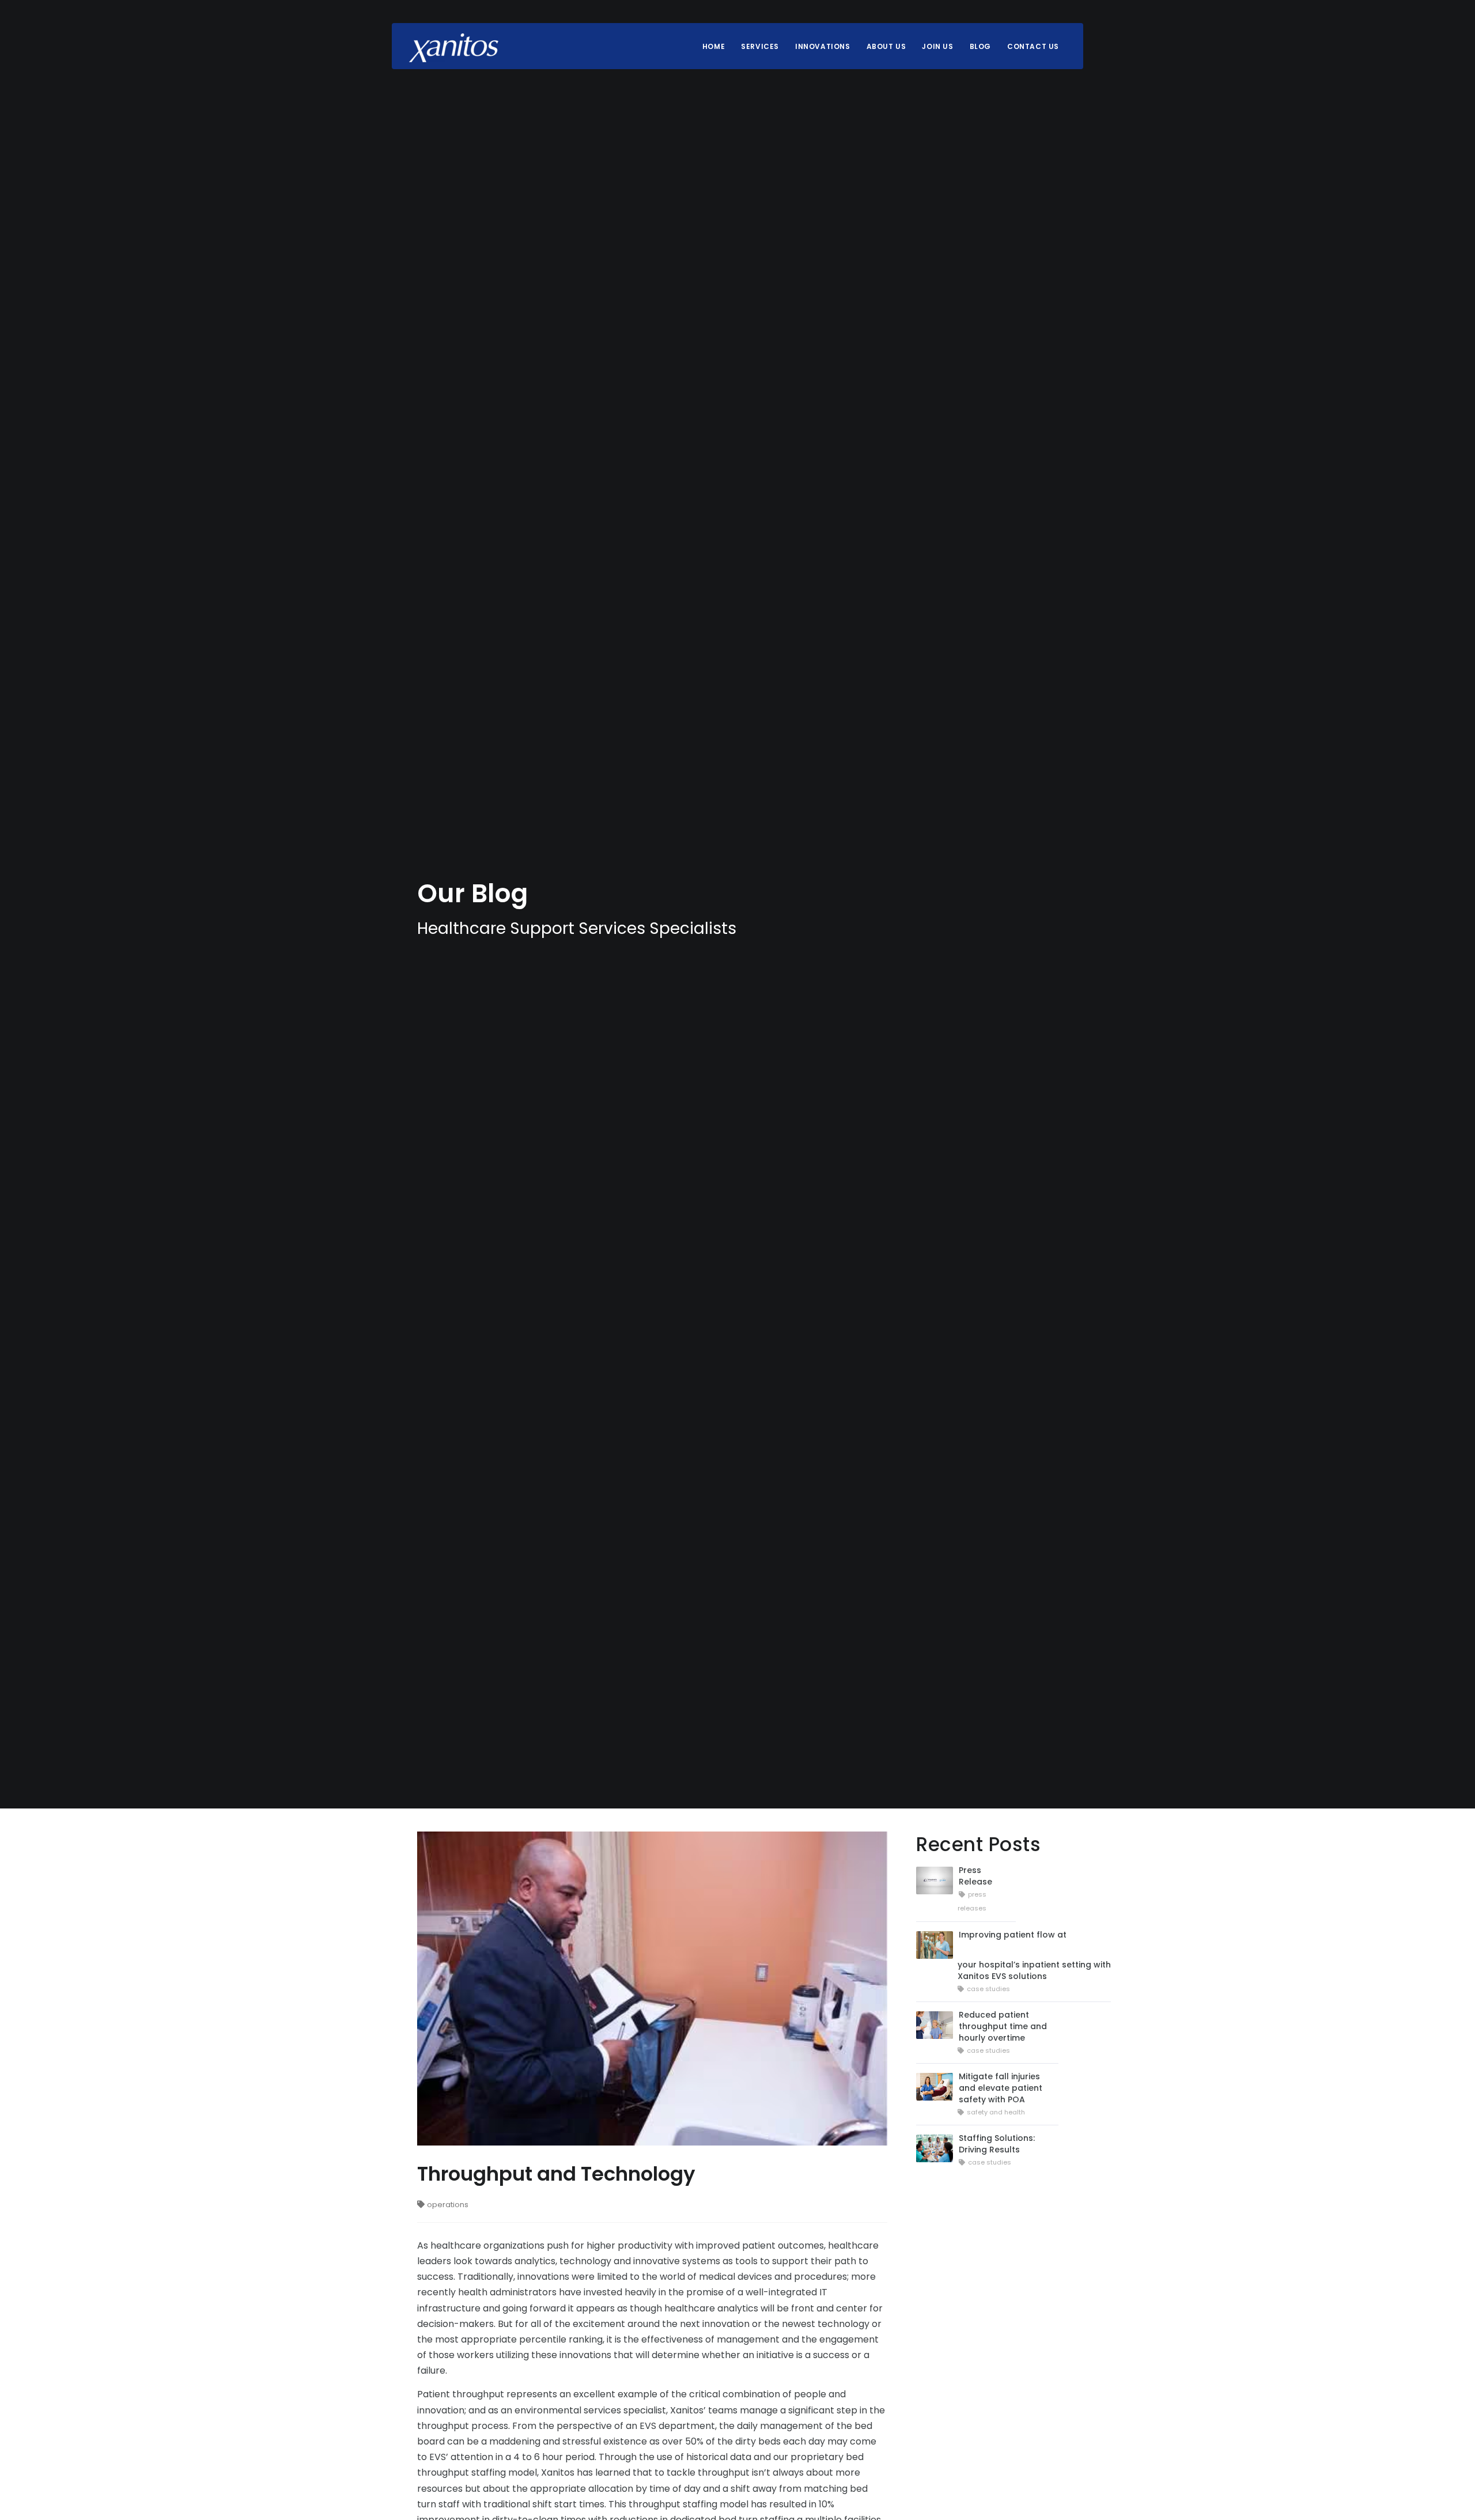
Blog (980, 46)
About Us (886, 46)
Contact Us (1033, 46)
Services (760, 46)
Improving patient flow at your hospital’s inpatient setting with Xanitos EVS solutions (1034, 1955)
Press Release (975, 1876)
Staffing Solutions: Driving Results (997, 2144)
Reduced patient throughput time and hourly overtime (1003, 2026)
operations (448, 2205)
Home (714, 46)
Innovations (823, 46)
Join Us (937, 46)
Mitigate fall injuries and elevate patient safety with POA (1001, 2088)
